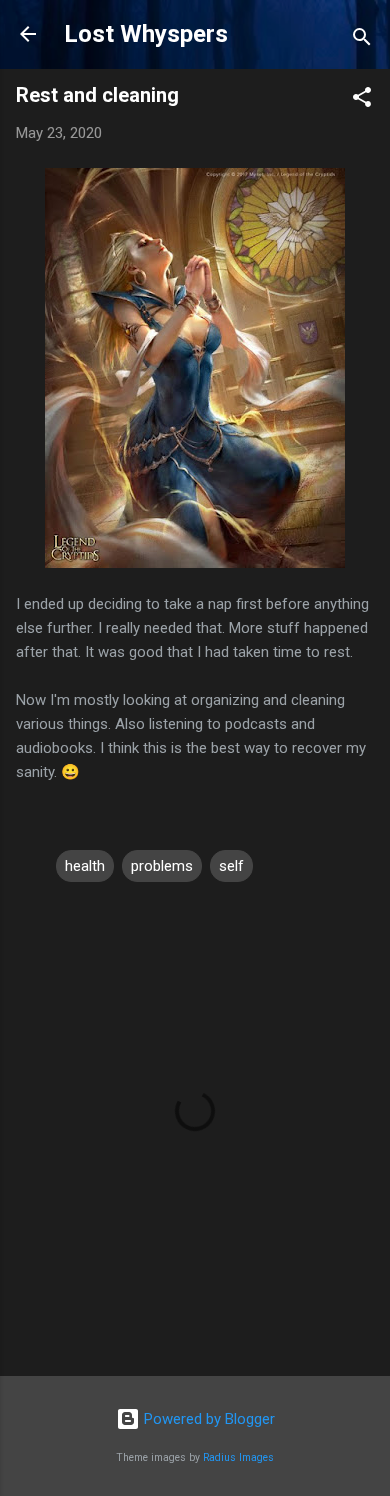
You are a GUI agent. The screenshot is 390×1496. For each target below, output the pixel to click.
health (85, 866)
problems (162, 866)
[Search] (362, 40)
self (231, 866)
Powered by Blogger (207, 1419)
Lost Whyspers (146, 34)
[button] (362, 100)
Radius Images (238, 1457)
